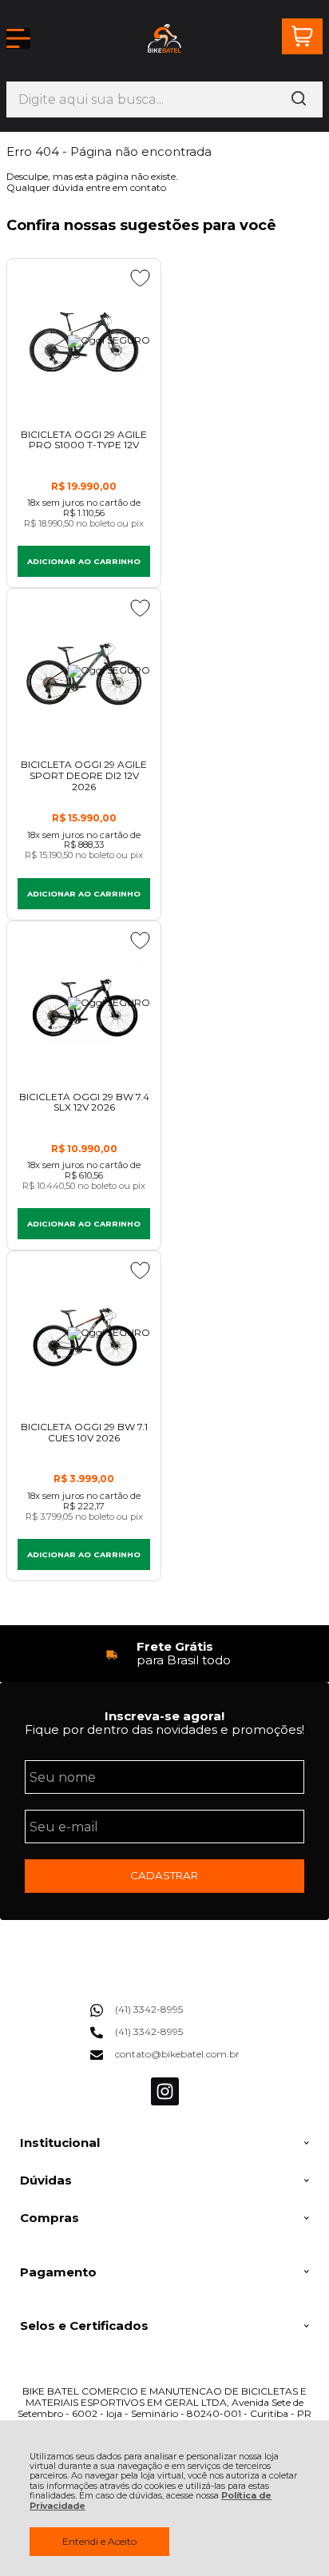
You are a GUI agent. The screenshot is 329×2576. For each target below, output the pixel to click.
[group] (164, 1654)
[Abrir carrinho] (302, 36)
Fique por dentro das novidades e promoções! (164, 1729)
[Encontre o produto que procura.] (299, 99)
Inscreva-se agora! (164, 1716)
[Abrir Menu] (18, 38)
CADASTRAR (164, 1875)
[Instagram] (165, 2102)
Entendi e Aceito (99, 2541)
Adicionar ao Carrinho (84, 561)
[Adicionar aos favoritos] (140, 278)
